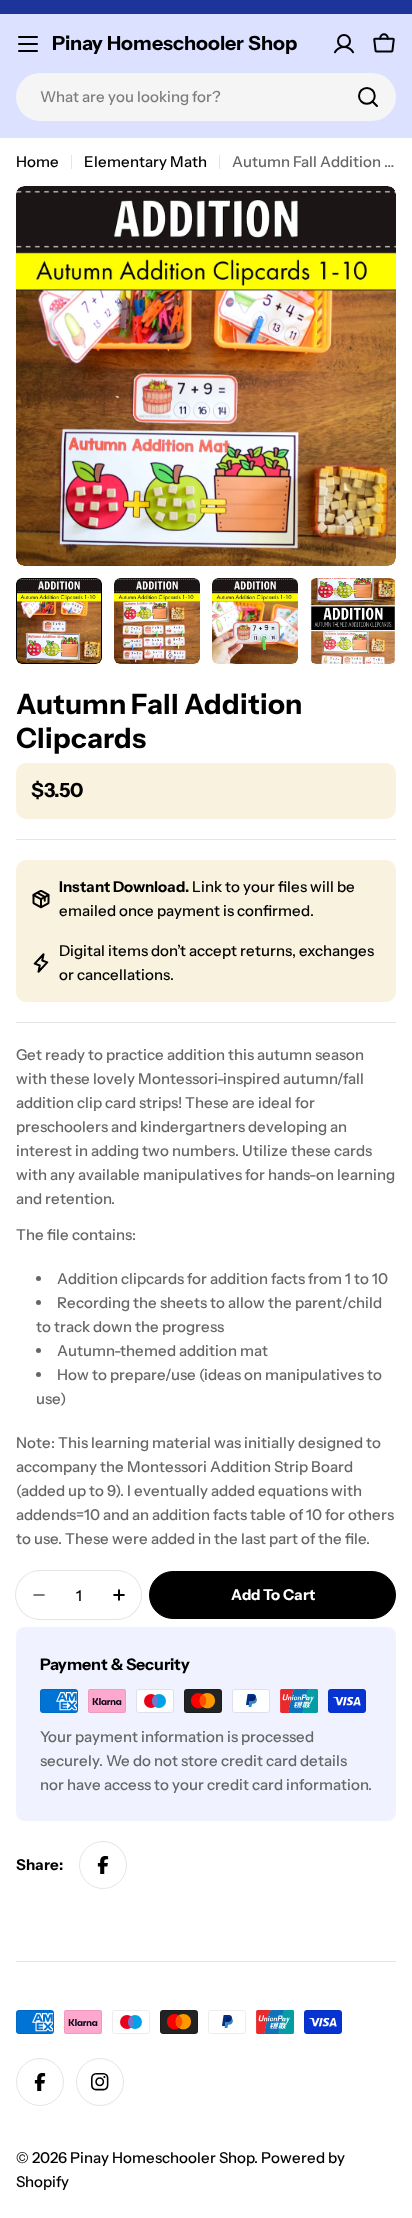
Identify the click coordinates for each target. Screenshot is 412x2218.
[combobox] (206, 97)
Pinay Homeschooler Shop (174, 43)
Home (37, 161)
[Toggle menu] (28, 44)
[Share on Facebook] (103, 1865)
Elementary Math (145, 161)
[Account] (344, 44)
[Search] (368, 97)
